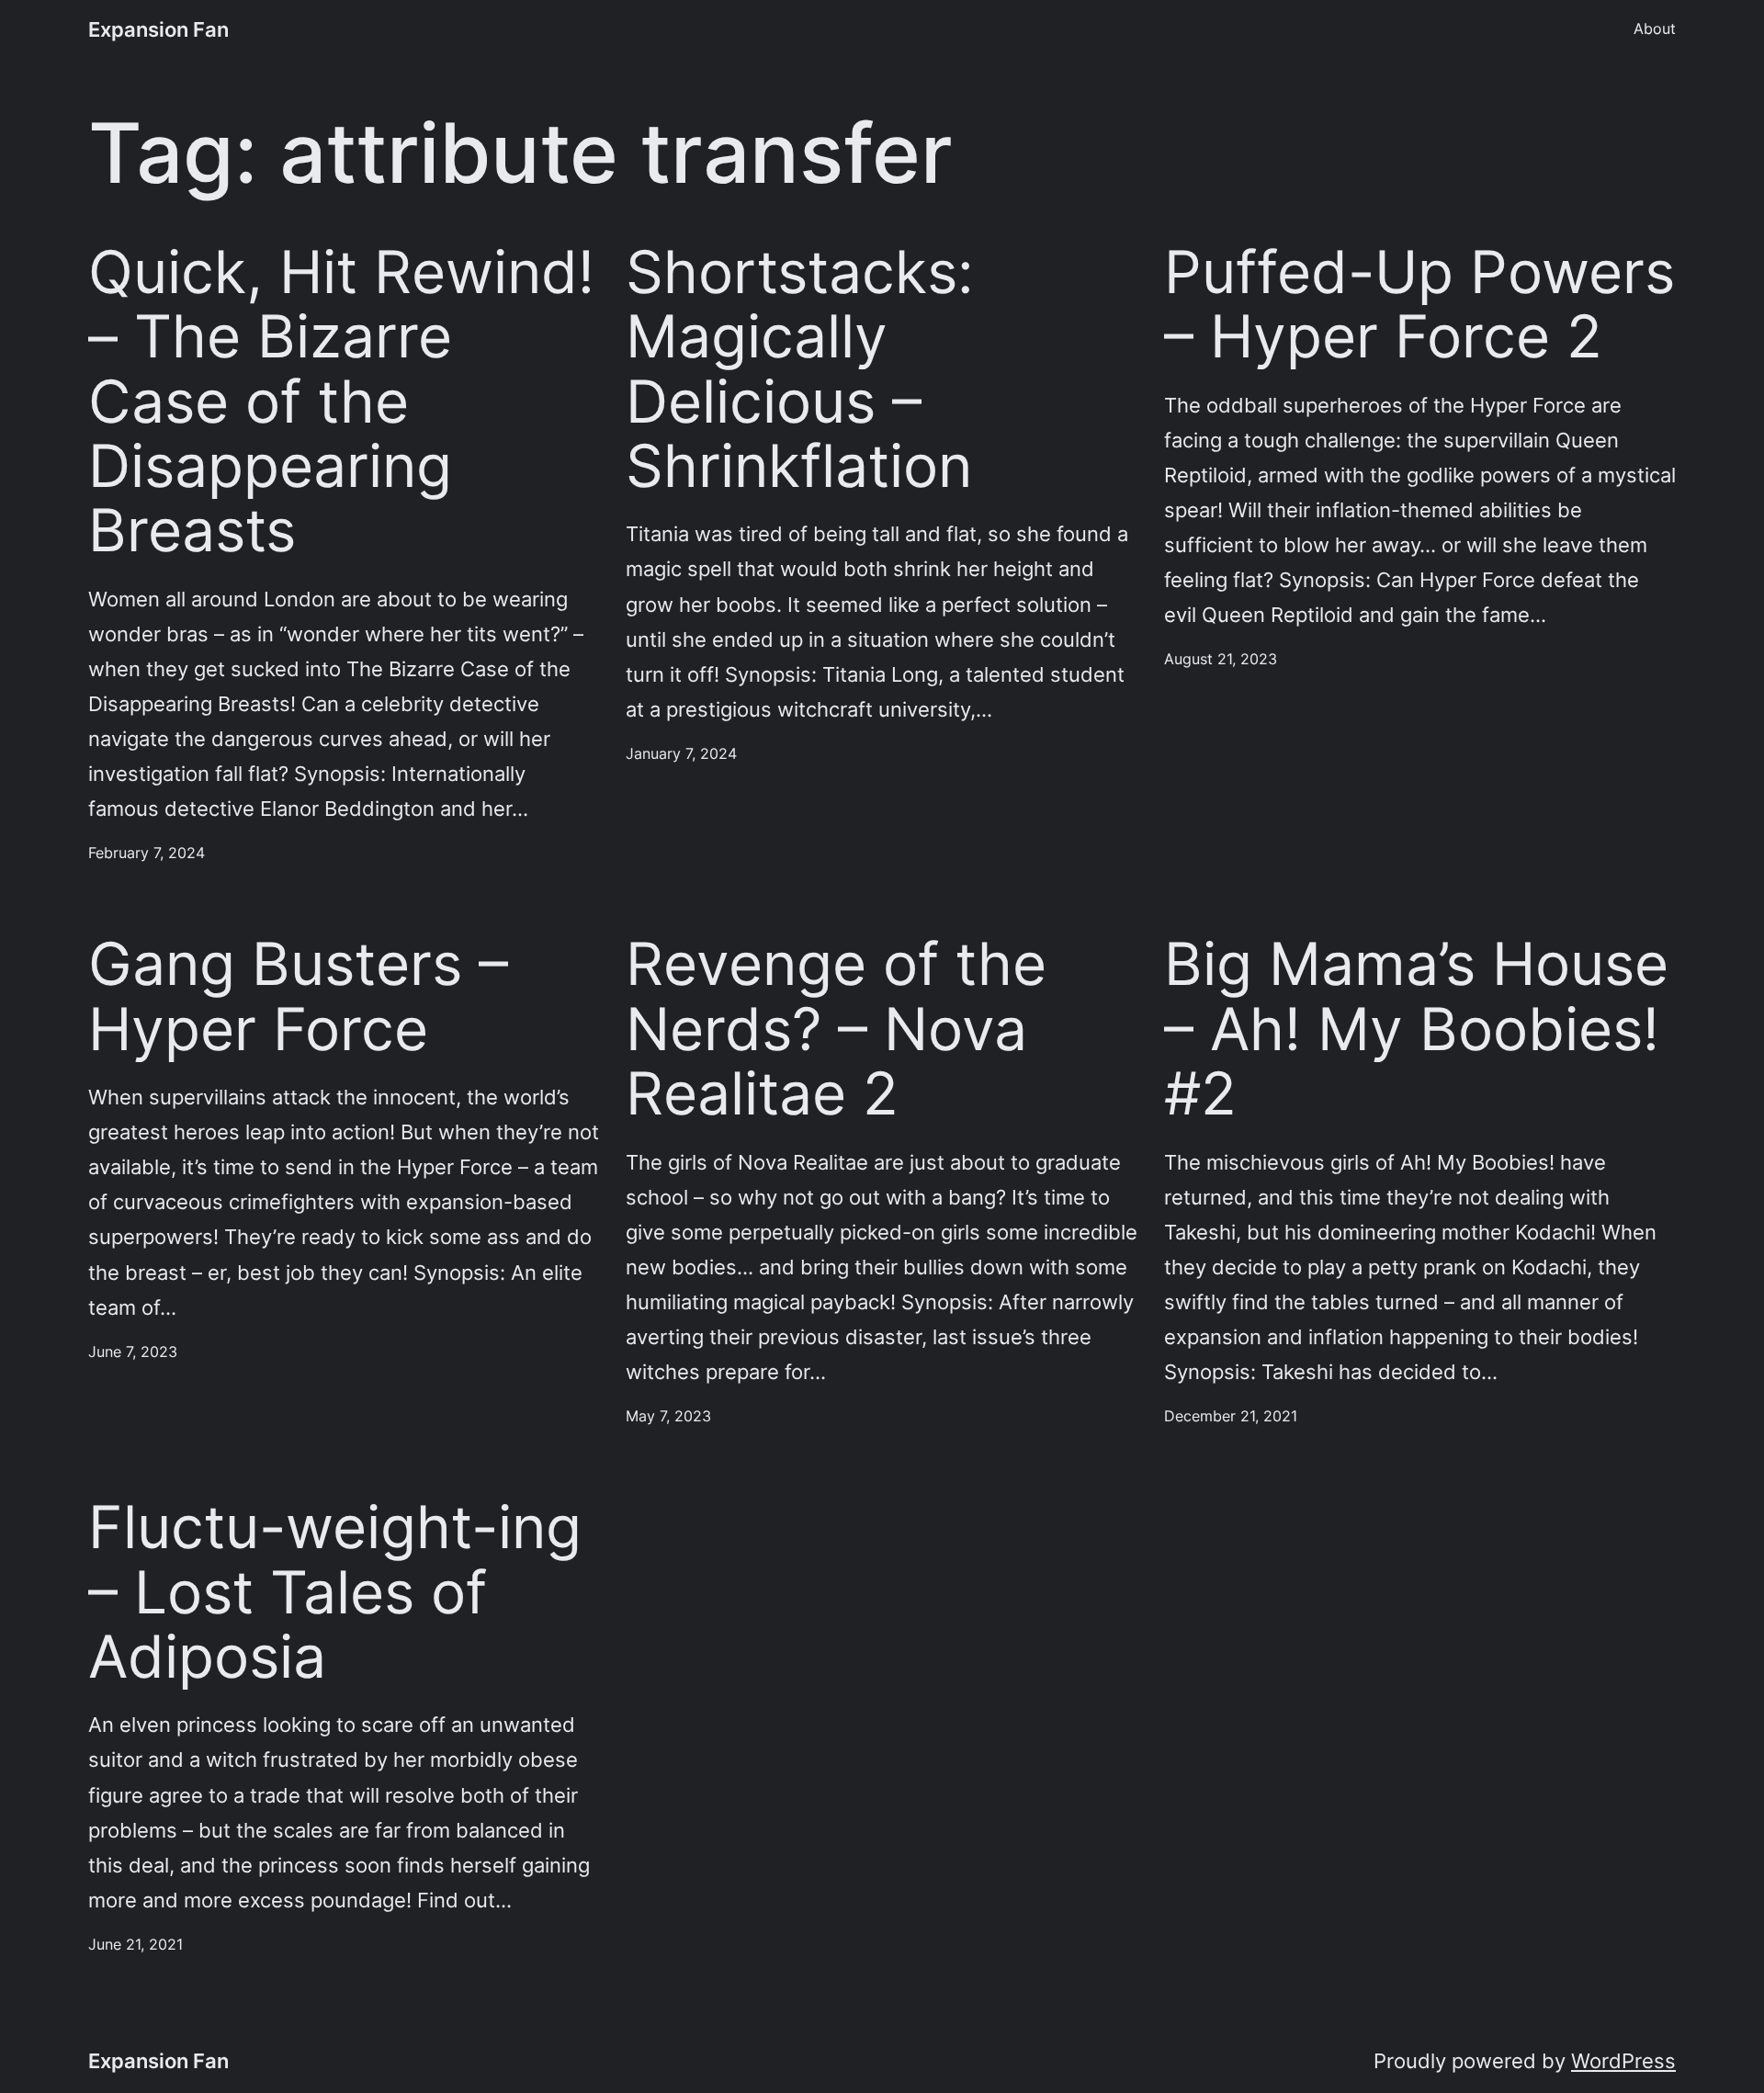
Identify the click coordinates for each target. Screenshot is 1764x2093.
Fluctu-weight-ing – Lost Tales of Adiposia (335, 1592)
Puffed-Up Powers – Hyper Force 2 (1419, 305)
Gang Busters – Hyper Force (298, 996)
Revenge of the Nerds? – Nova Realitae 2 (836, 1029)
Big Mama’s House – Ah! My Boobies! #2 (1416, 1029)
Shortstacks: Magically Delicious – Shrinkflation (800, 369)
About (1655, 28)
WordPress (1623, 2060)
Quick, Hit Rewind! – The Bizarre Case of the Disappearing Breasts (341, 402)
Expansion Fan (158, 29)
